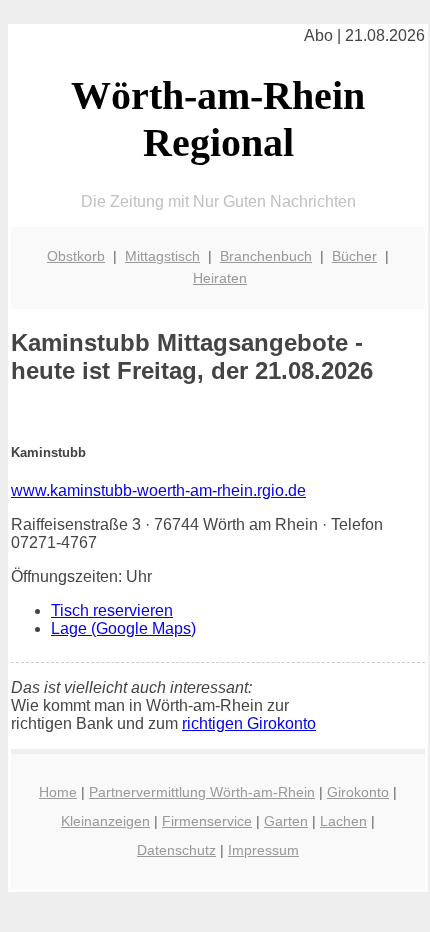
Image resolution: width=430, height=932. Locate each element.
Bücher (354, 256)
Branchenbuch (266, 256)
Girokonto (358, 792)
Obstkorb (76, 256)
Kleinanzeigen (105, 821)
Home (58, 792)
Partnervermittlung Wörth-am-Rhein (202, 792)
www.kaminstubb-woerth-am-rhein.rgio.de (158, 490)
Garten (286, 821)
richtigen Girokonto (249, 723)
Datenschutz (176, 850)
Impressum (263, 850)
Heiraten (220, 278)
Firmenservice (207, 821)
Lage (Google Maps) (123, 628)
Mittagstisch (162, 256)
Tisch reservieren (112, 610)
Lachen (343, 821)
